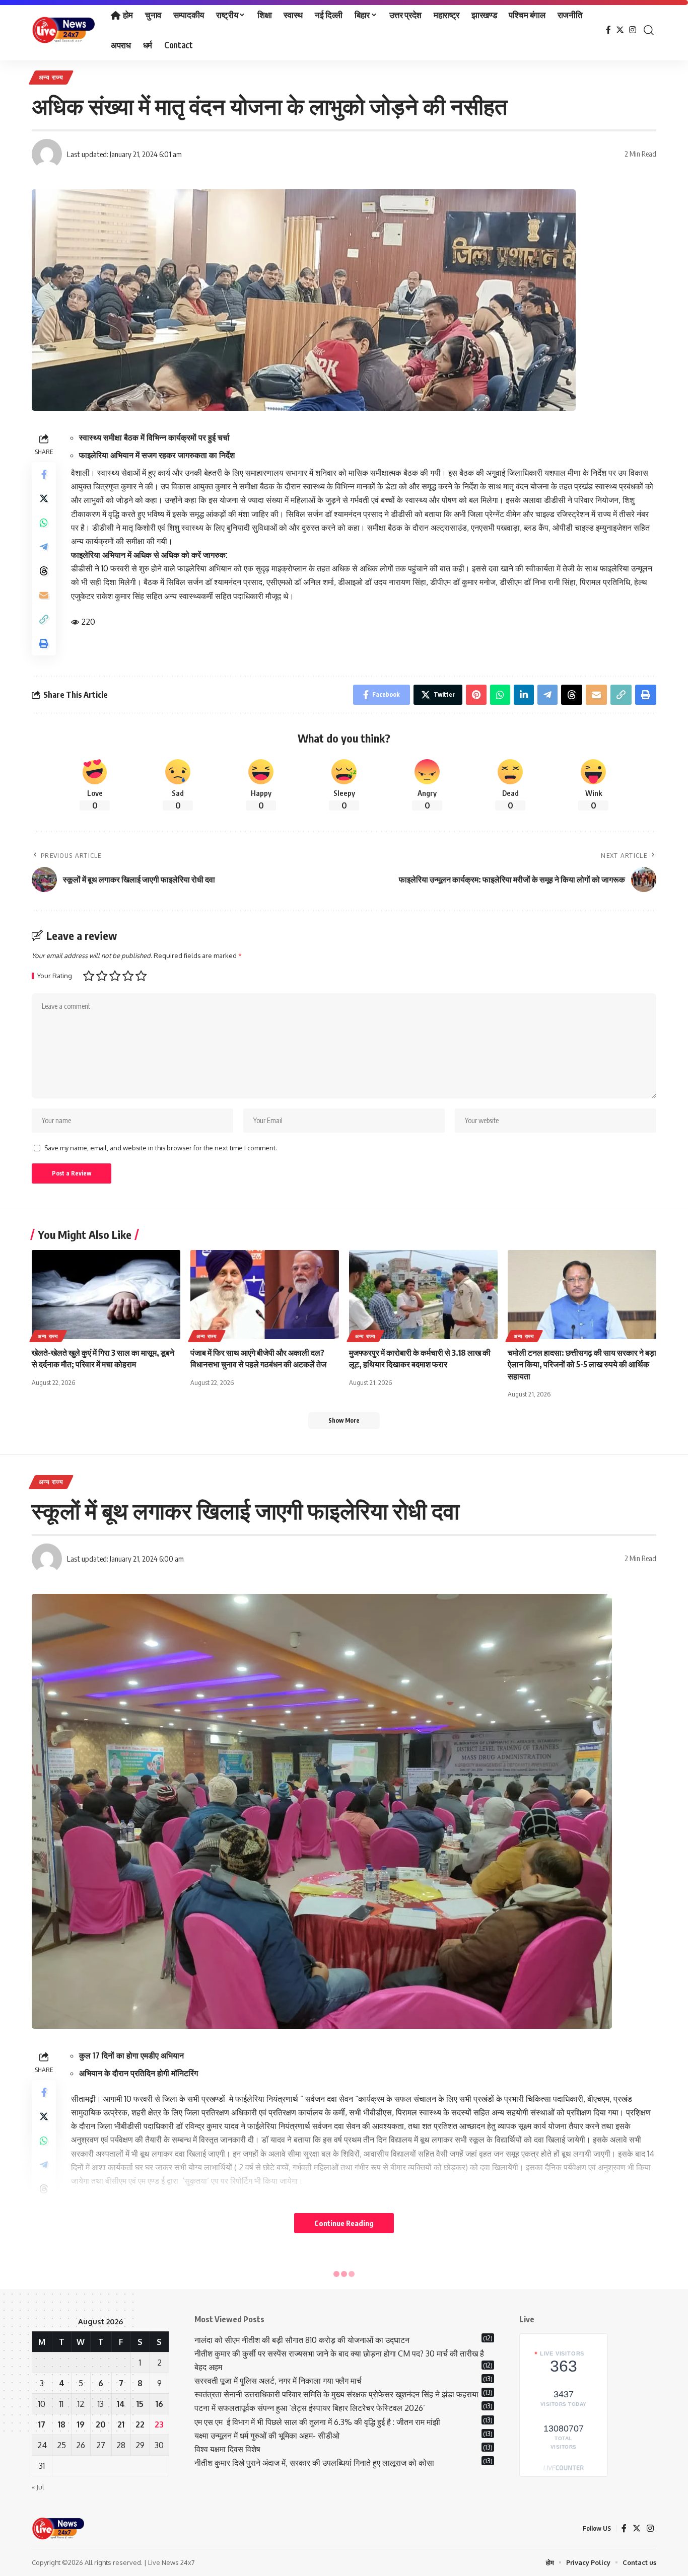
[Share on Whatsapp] (44, 523)
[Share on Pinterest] (476, 695)
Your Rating (55, 976)
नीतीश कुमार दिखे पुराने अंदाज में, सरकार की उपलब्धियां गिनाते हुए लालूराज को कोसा (314, 2463)
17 (42, 2424)
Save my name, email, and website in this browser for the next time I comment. (161, 1148)
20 (101, 2424)
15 (140, 2404)
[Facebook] (608, 30)
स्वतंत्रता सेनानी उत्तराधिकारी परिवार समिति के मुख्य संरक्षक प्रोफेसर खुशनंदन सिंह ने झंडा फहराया (336, 2394)
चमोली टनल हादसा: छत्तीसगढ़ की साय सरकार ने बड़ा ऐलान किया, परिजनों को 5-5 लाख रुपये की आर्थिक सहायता (582, 1364)
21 (121, 2424)
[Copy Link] (44, 619)
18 (62, 2424)
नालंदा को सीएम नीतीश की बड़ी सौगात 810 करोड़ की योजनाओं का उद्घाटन (302, 2340)
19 (81, 2424)
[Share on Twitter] (44, 498)
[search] (649, 30)
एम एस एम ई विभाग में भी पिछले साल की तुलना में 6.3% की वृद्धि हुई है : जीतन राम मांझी (317, 2422)
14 (121, 2404)
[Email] (44, 595)
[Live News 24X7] (63, 30)
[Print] (44, 643)
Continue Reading (344, 2223)
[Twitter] (620, 30)
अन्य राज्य (51, 77)
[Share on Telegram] (44, 547)
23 (159, 2424)
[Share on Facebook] (44, 474)
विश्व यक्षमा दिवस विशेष (227, 2449)
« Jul (38, 2487)
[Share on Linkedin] (524, 695)
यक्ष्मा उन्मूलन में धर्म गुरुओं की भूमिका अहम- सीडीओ (268, 2436)
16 (159, 2404)
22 (140, 2424)
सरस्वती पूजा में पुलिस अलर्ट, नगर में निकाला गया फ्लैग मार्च (278, 2381)
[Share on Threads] (44, 571)
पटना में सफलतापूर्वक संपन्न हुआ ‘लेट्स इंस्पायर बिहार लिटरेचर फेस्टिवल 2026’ (310, 2408)
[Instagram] (633, 30)
